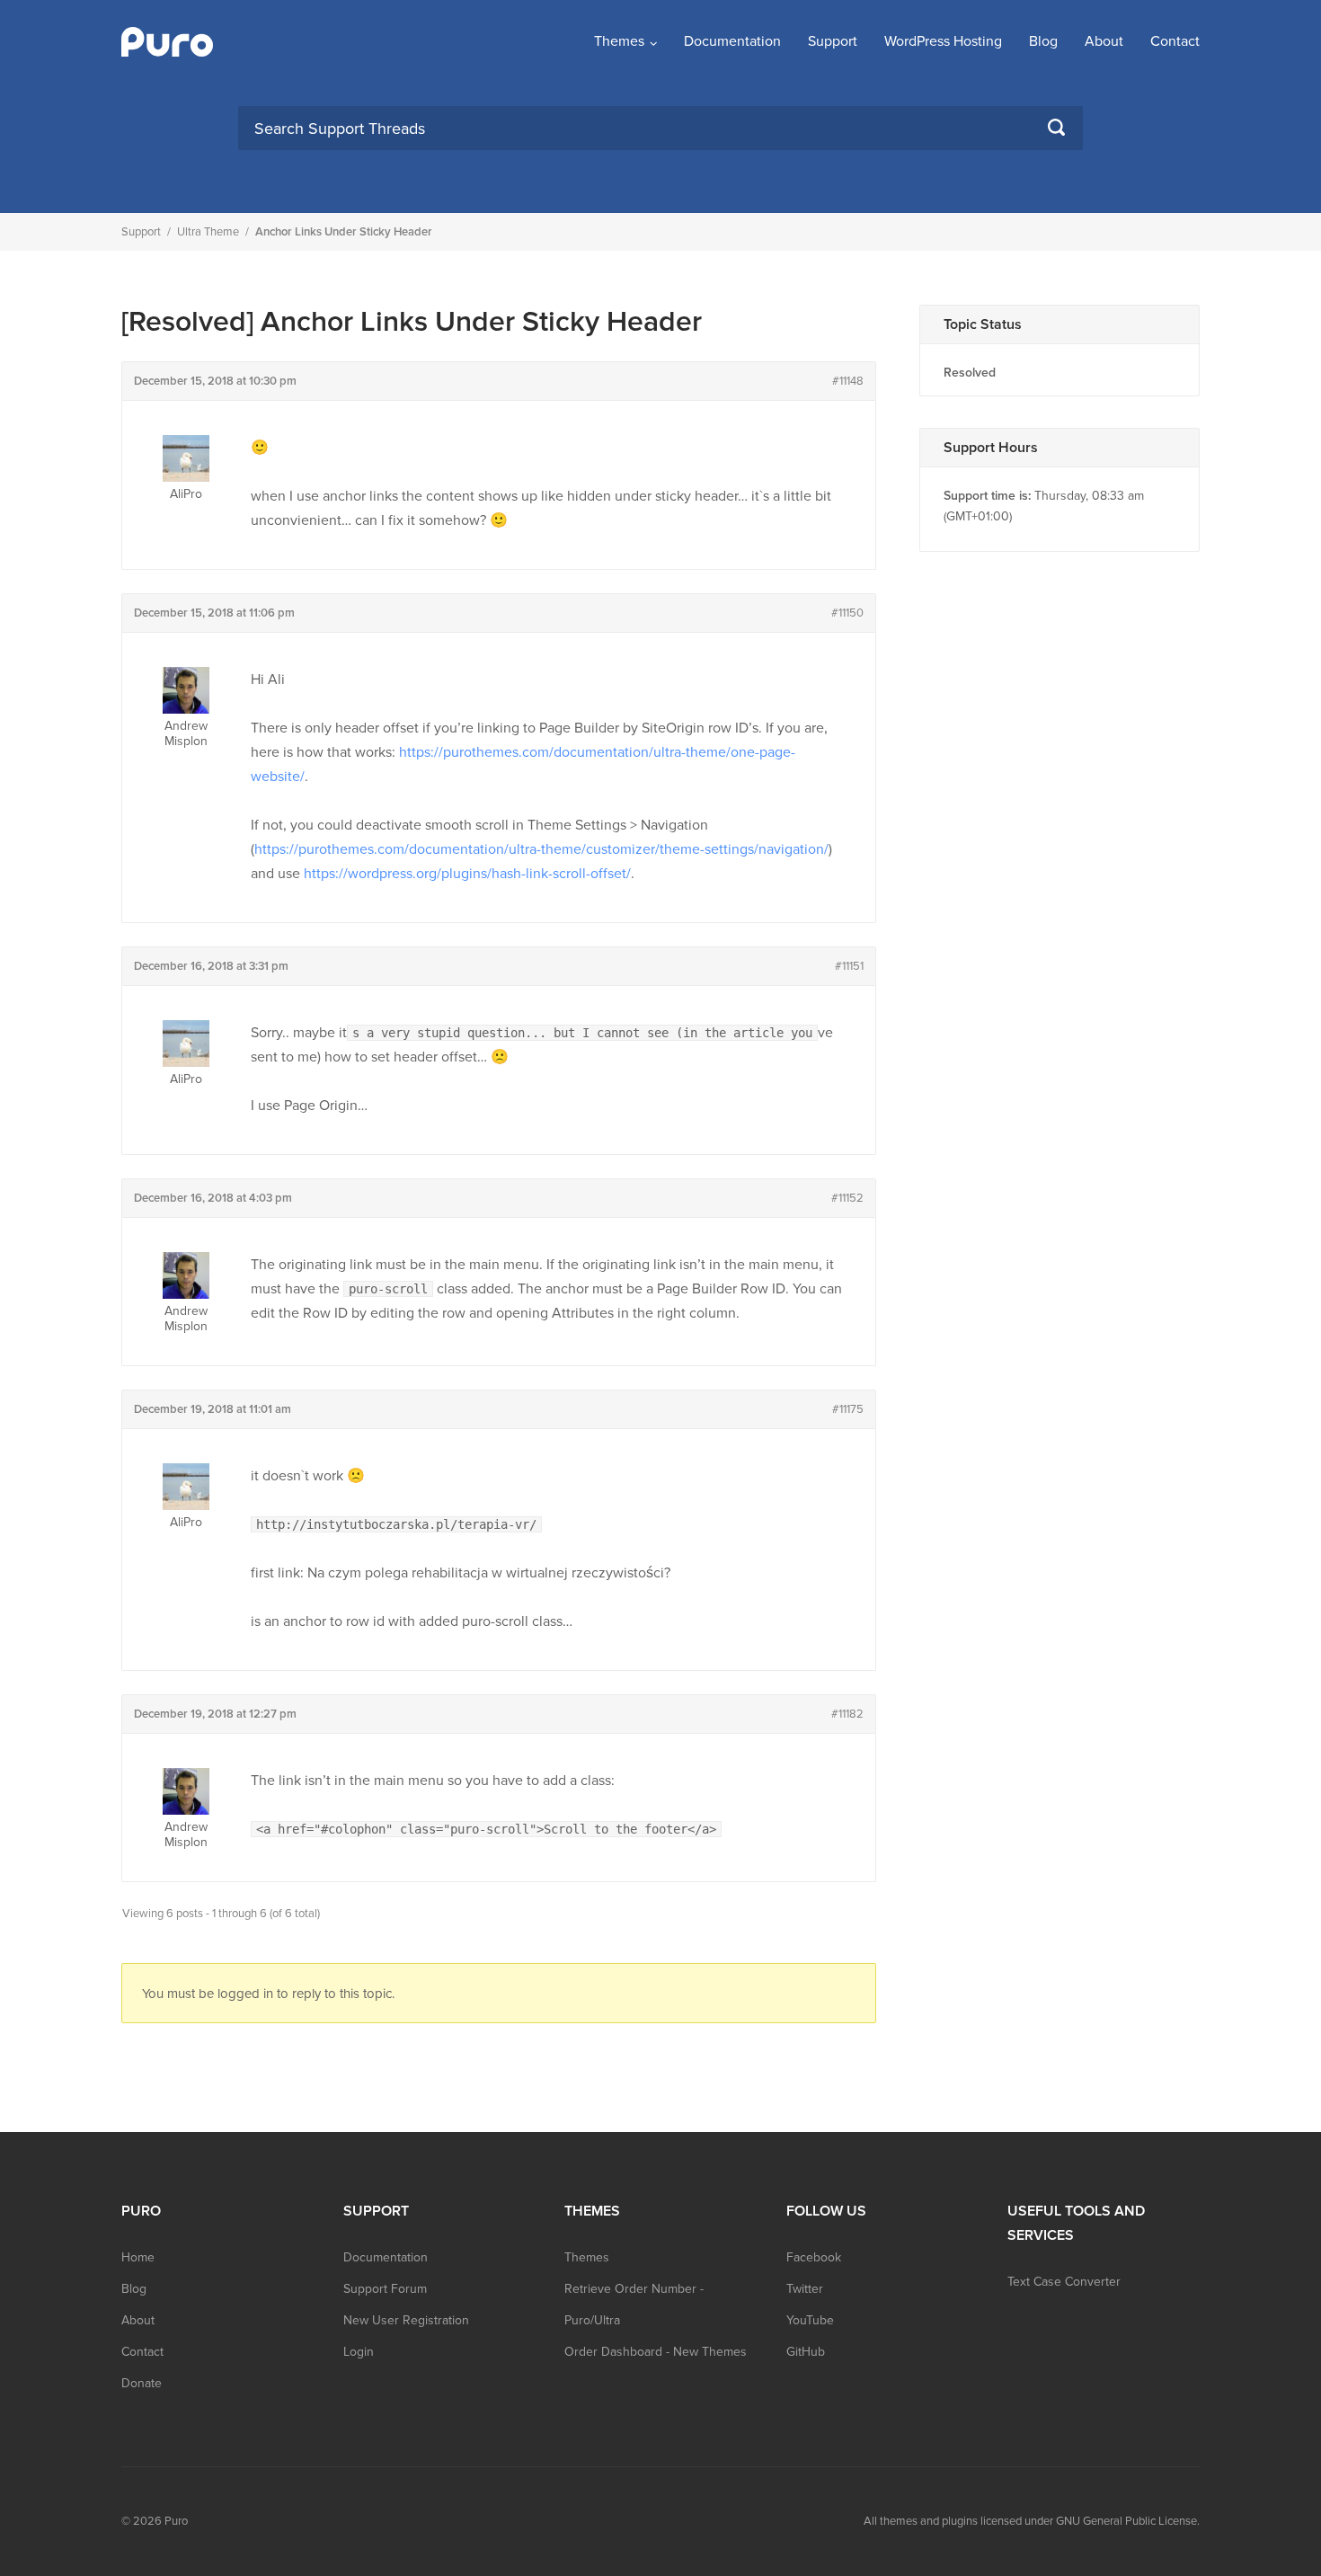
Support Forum (385, 2289)
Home (138, 2257)
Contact (1175, 41)
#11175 (848, 1409)
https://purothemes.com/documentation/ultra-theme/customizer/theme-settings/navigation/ (541, 849)
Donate (142, 2383)
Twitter (805, 2289)
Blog (1043, 41)
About (1104, 41)
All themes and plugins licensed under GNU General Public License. (1032, 2521)
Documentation (732, 41)
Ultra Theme (208, 232)
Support (833, 41)
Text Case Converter (1064, 2282)
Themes (619, 41)
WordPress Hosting (943, 41)
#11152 (847, 1198)
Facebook (814, 2257)
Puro (176, 2521)
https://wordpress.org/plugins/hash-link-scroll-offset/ (467, 874)
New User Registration (406, 2320)
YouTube (810, 2320)
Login (359, 2352)
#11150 (847, 613)
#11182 (847, 1714)
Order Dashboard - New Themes (656, 2352)
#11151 (849, 966)
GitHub (806, 2352)
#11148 (848, 381)
